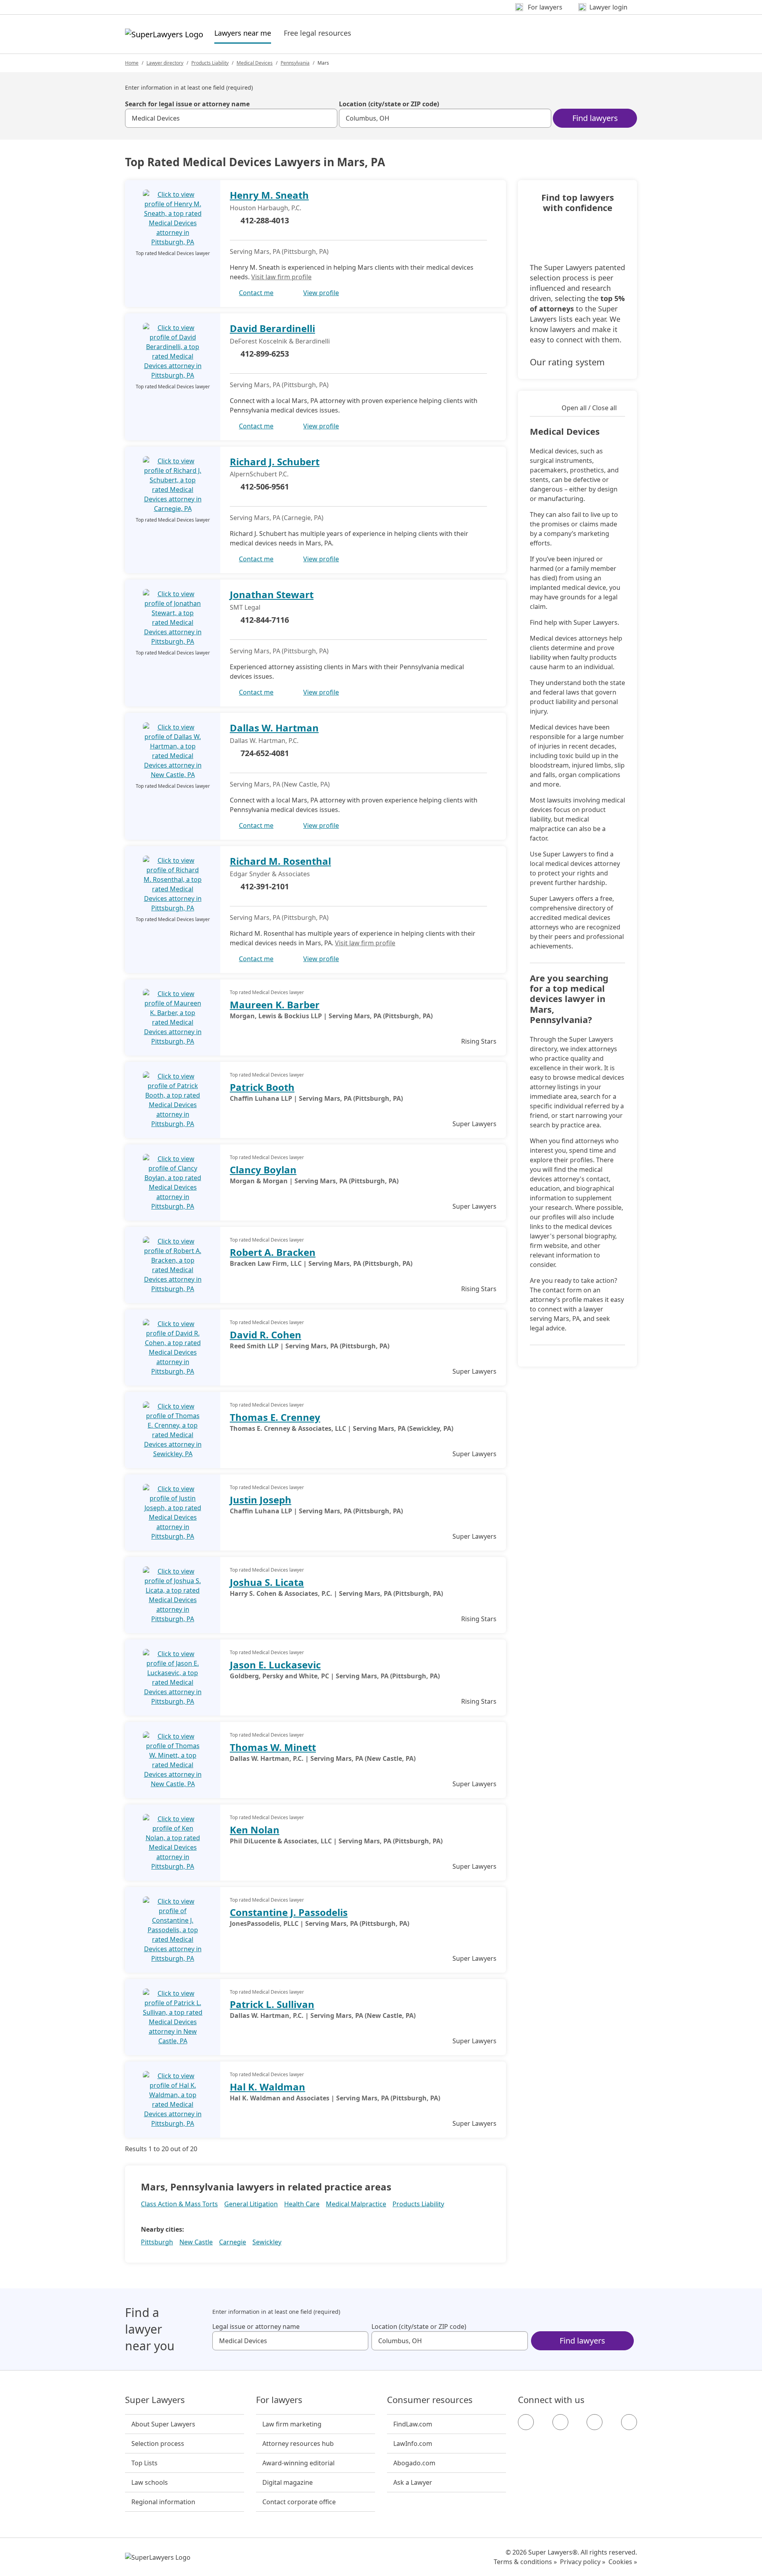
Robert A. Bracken (273, 1252)
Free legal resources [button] (317, 33)
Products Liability (210, 63)
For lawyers (279, 2400)
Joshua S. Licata (267, 1582)
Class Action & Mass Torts (179, 2204)
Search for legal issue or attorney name (187, 104)
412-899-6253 (265, 354)
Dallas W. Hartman (274, 728)
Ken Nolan (255, 1830)
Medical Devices (255, 63)
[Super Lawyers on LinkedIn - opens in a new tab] (629, 2422)
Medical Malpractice (356, 2204)
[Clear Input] (328, 118)
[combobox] (231, 118)
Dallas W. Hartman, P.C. (264, 741)
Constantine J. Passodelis (289, 1912)
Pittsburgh (157, 2242)
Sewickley (267, 2242)
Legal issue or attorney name (256, 2326)
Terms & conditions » (525, 2562)
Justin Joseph (261, 1500)
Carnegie (233, 2242)
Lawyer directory (165, 63)
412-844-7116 (265, 620)
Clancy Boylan (263, 1170)
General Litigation (251, 2204)
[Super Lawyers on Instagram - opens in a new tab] (560, 2422)
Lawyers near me (243, 33)
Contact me (256, 293)
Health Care (302, 2204)
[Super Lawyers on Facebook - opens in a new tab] (526, 2422)
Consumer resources (430, 2400)
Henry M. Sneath (269, 195)
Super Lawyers (155, 2400)
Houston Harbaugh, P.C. (266, 208)
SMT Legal (245, 607)
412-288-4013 (265, 220)
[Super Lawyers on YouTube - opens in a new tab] (595, 2422)
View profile (321, 293)
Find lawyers (595, 118)
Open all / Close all (589, 408)
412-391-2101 (265, 886)
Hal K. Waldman (267, 2087)
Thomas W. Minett (273, 1747)
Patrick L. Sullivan (272, 2004)
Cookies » (623, 2562)
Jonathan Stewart (272, 594)
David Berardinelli (272, 328)
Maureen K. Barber (275, 1005)
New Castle (196, 2242)
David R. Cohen (266, 1335)
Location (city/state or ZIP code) (389, 104)
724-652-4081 (265, 753)
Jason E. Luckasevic (275, 1665)
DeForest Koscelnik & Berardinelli (280, 341)
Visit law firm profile (281, 277)
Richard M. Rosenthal (280, 861)
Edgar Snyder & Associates (270, 874)
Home (132, 63)
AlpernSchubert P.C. (259, 474)
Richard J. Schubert (275, 462)
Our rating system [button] (567, 362)
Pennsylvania (295, 63)
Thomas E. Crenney (275, 1417)
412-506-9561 (265, 487)
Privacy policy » (583, 2562)
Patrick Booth (262, 1087)
